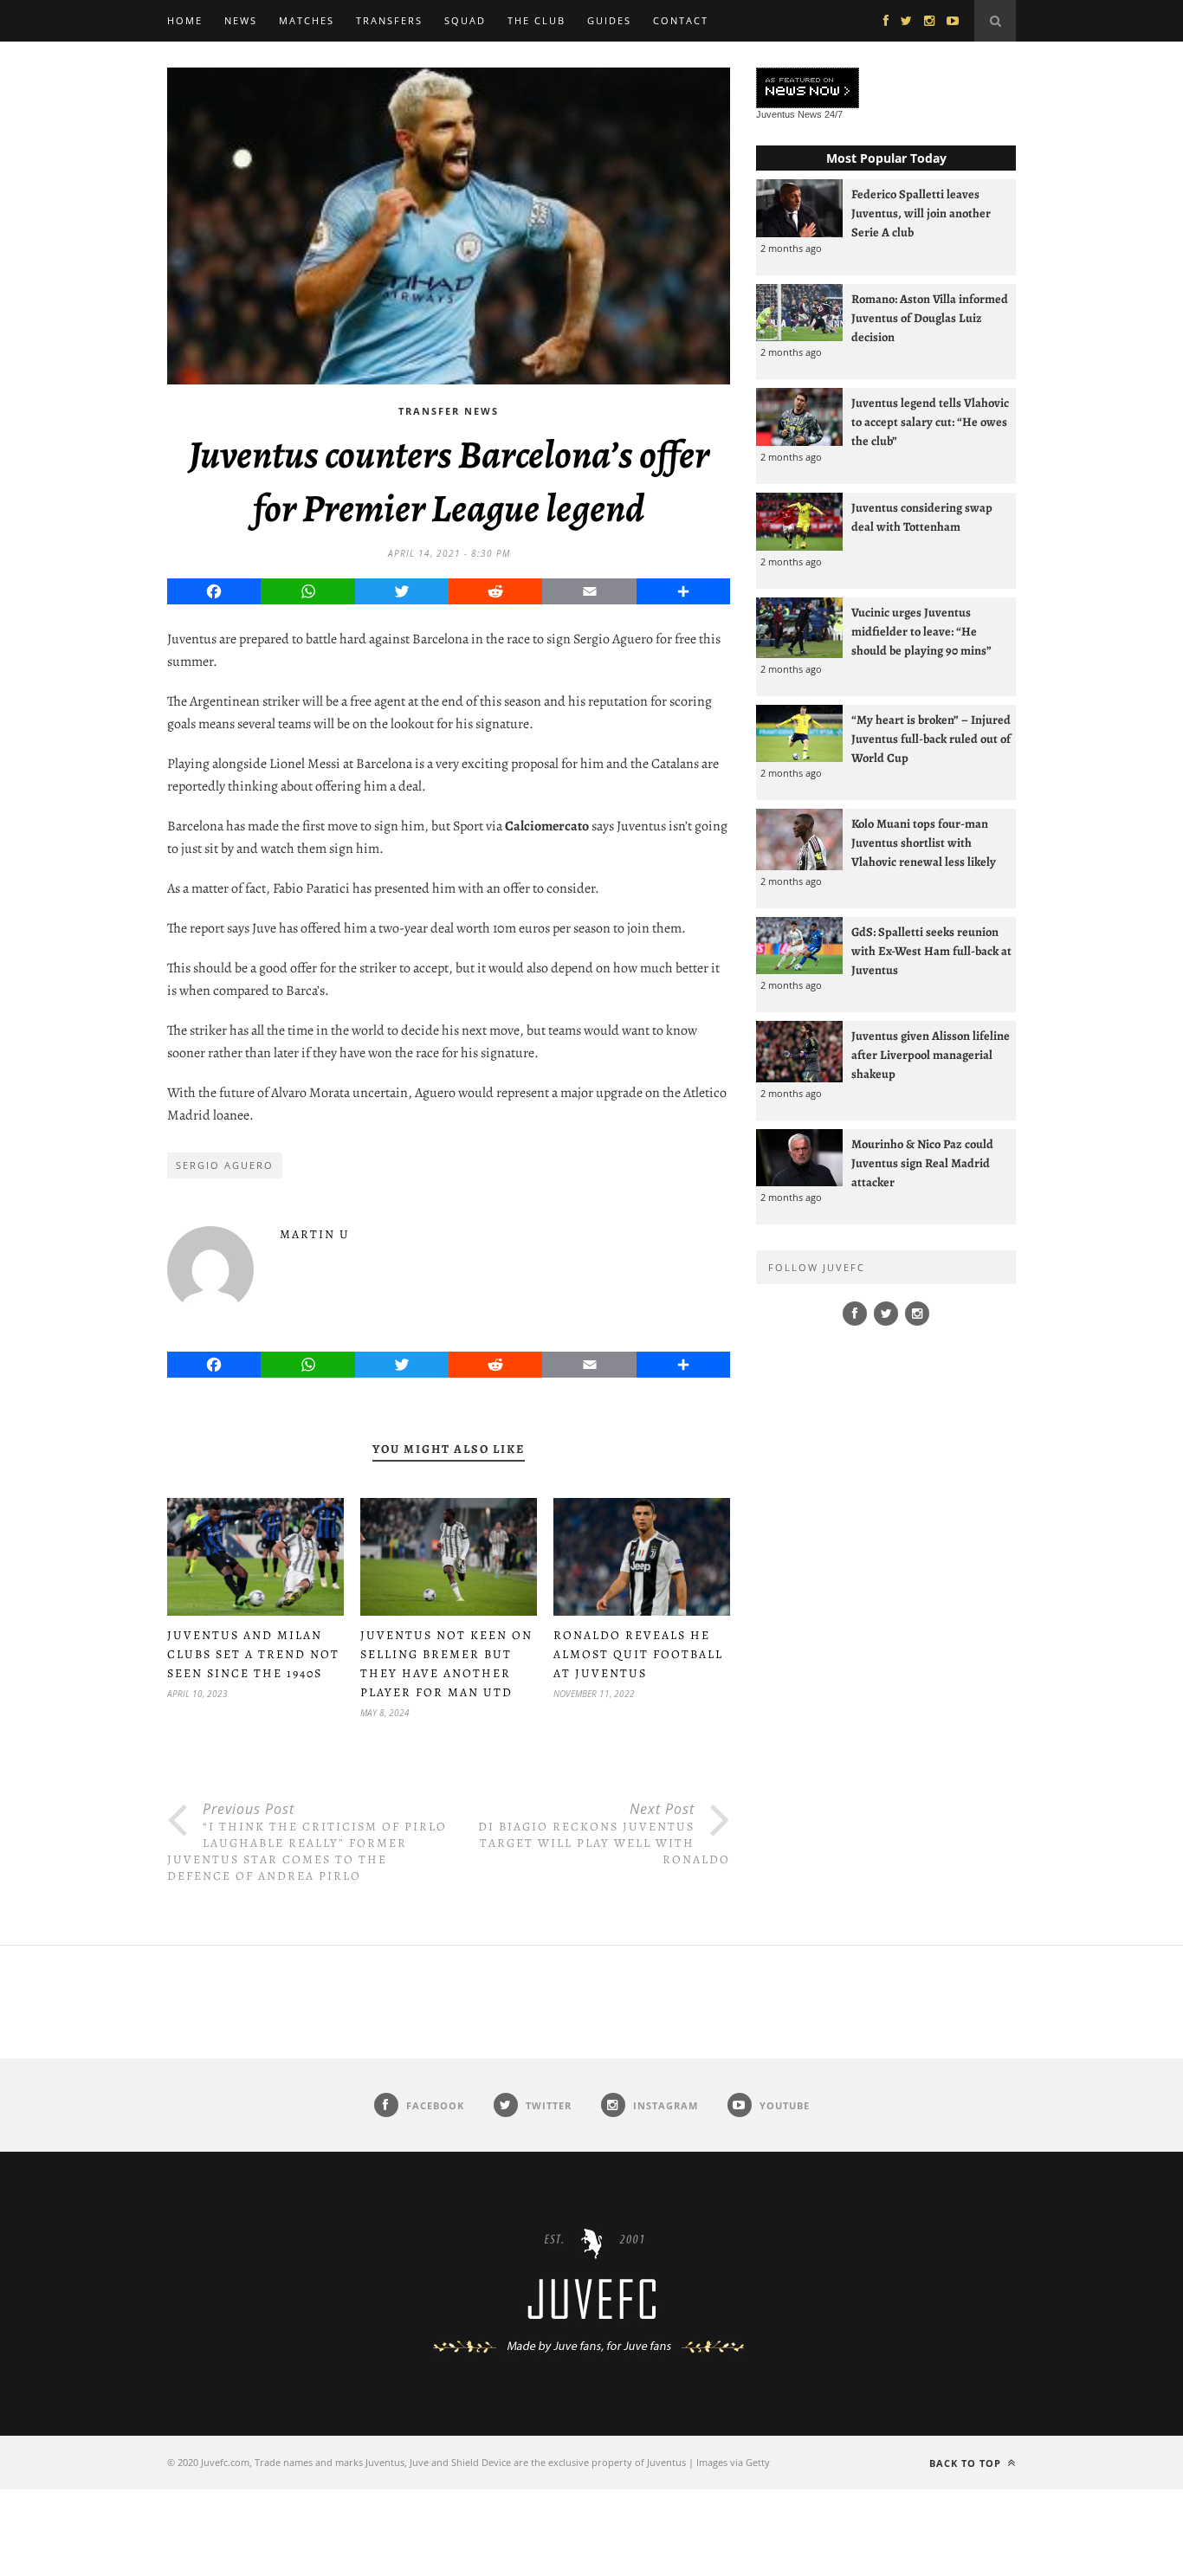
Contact (681, 20)
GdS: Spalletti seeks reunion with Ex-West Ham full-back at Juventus (931, 951)
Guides (609, 20)
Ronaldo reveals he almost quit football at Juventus (638, 1654)
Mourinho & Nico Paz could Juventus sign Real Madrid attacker (922, 1163)
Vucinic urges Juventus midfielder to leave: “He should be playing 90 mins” (921, 631)
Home (185, 20)
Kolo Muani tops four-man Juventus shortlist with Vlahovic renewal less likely (924, 843)
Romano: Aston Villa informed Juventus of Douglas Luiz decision (930, 318)
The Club (537, 20)
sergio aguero (225, 1165)
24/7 (834, 114)
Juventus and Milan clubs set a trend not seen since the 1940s (253, 1654)
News (241, 20)
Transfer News (449, 411)
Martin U (315, 1234)
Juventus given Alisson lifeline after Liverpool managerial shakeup (931, 1055)
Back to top (967, 2463)
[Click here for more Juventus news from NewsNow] (808, 89)
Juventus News (789, 114)
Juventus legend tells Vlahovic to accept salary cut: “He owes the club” (930, 422)
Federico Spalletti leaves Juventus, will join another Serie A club (921, 213)
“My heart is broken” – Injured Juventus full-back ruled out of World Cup (931, 739)
